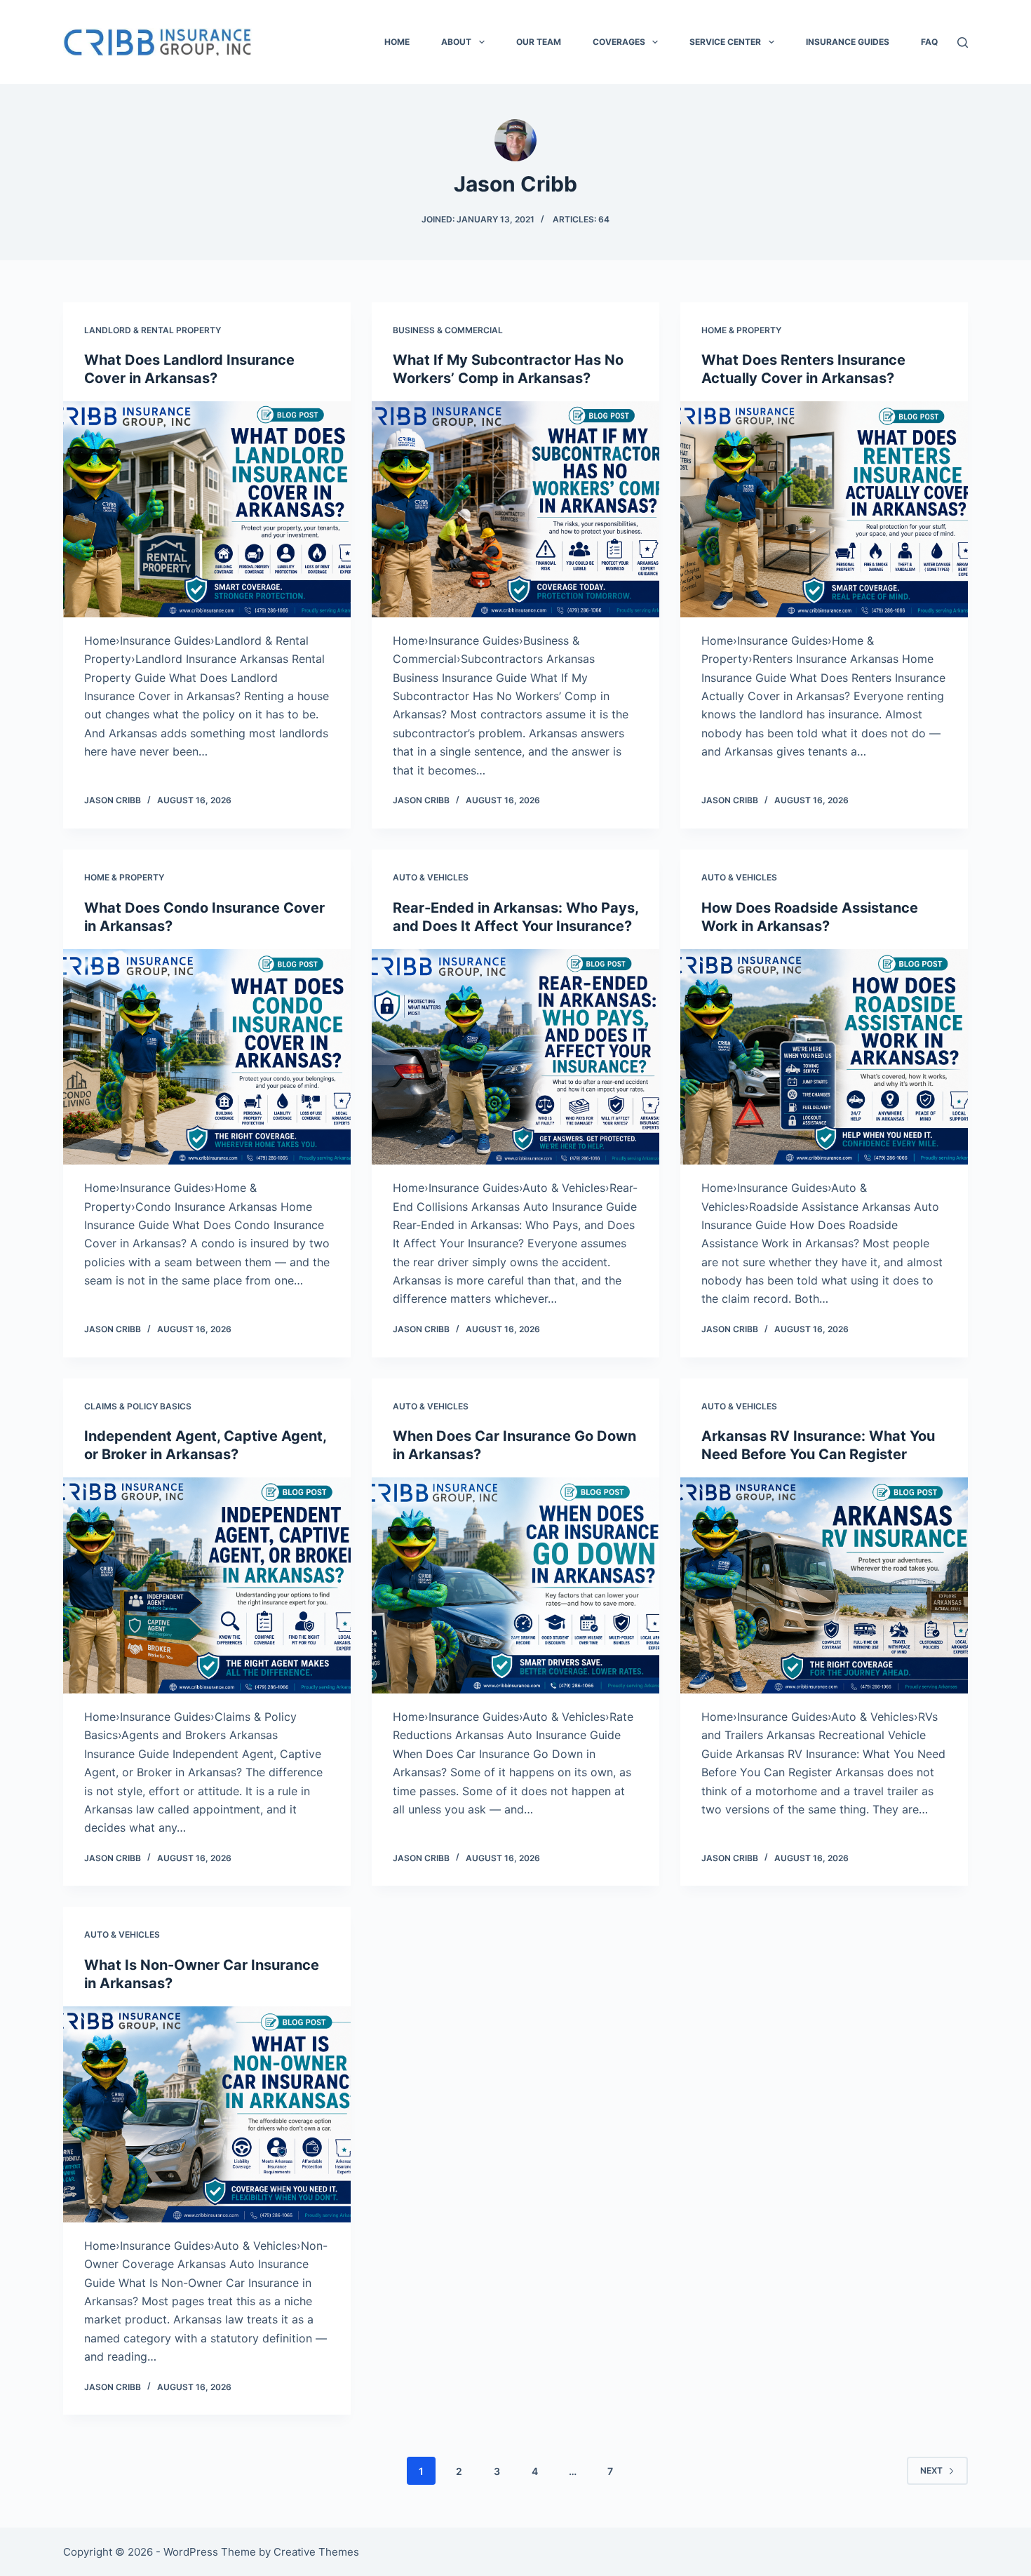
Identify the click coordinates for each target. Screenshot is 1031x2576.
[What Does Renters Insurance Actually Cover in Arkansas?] (824, 509)
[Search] (963, 42)
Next (931, 2470)
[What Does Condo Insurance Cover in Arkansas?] (207, 1057)
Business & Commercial (448, 330)
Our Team (539, 42)
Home (397, 42)
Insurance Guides (848, 42)
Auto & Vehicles (431, 877)
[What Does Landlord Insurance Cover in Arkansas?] (207, 509)
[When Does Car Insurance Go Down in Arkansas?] (515, 1585)
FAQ (929, 42)
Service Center (725, 42)
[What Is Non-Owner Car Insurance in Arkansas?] (207, 2114)
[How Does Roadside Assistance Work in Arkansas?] (824, 1057)
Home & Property (741, 330)
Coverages (619, 42)
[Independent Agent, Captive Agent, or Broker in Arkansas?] (207, 1585)
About (456, 42)
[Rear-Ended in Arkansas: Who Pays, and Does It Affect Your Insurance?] (515, 1057)
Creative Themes (316, 2552)
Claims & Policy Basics (138, 1406)
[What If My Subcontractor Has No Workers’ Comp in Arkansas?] (515, 509)
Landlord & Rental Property (153, 330)
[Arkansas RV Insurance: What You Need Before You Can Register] (824, 1585)
